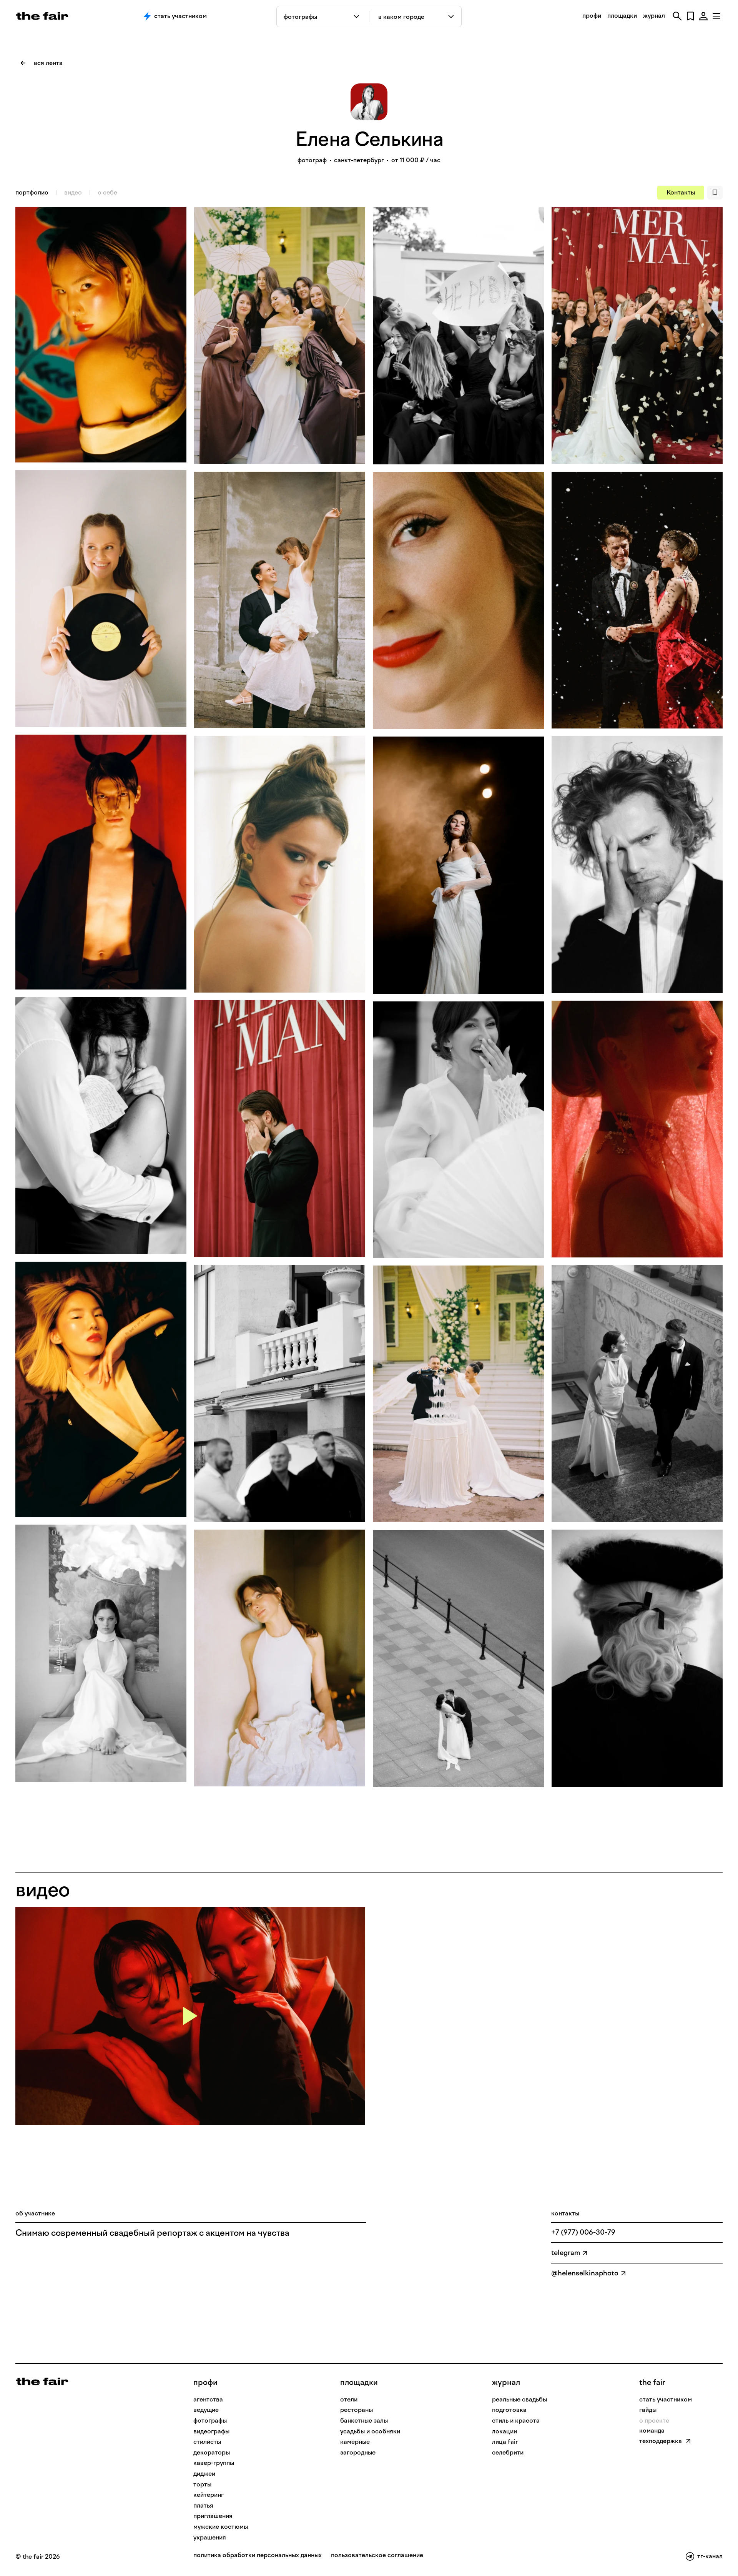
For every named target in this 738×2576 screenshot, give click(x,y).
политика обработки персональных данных (258, 2555)
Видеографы (211, 2431)
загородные (358, 2452)
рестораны (357, 2410)
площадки (622, 16)
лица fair (505, 2442)
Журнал (506, 2382)
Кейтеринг (209, 2495)
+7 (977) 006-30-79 (583, 2232)
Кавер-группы (214, 2463)
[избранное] (690, 16)
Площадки (359, 2382)
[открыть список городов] (451, 17)
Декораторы (212, 2452)
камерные (355, 2442)
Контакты (681, 192)
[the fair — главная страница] (42, 16)
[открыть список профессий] (358, 17)
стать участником (666, 2399)
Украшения (210, 2537)
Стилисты (207, 2442)
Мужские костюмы (221, 2527)
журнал (654, 16)
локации (504, 2431)
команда (652, 2430)
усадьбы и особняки (370, 2431)
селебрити (508, 2452)
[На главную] (42, 2381)
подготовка (509, 2410)
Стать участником (180, 16)
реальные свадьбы (519, 2399)
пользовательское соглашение (377, 2555)
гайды (648, 2410)
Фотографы (210, 2421)
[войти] (703, 16)
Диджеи (204, 2474)
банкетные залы (364, 2421)
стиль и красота (516, 2421)
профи (592, 16)
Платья (203, 2505)
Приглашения (213, 2516)
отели (349, 2399)
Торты (202, 2484)
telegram (566, 2253)
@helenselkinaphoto (585, 2273)
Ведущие (206, 2410)
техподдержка (661, 2441)
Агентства (208, 2399)
